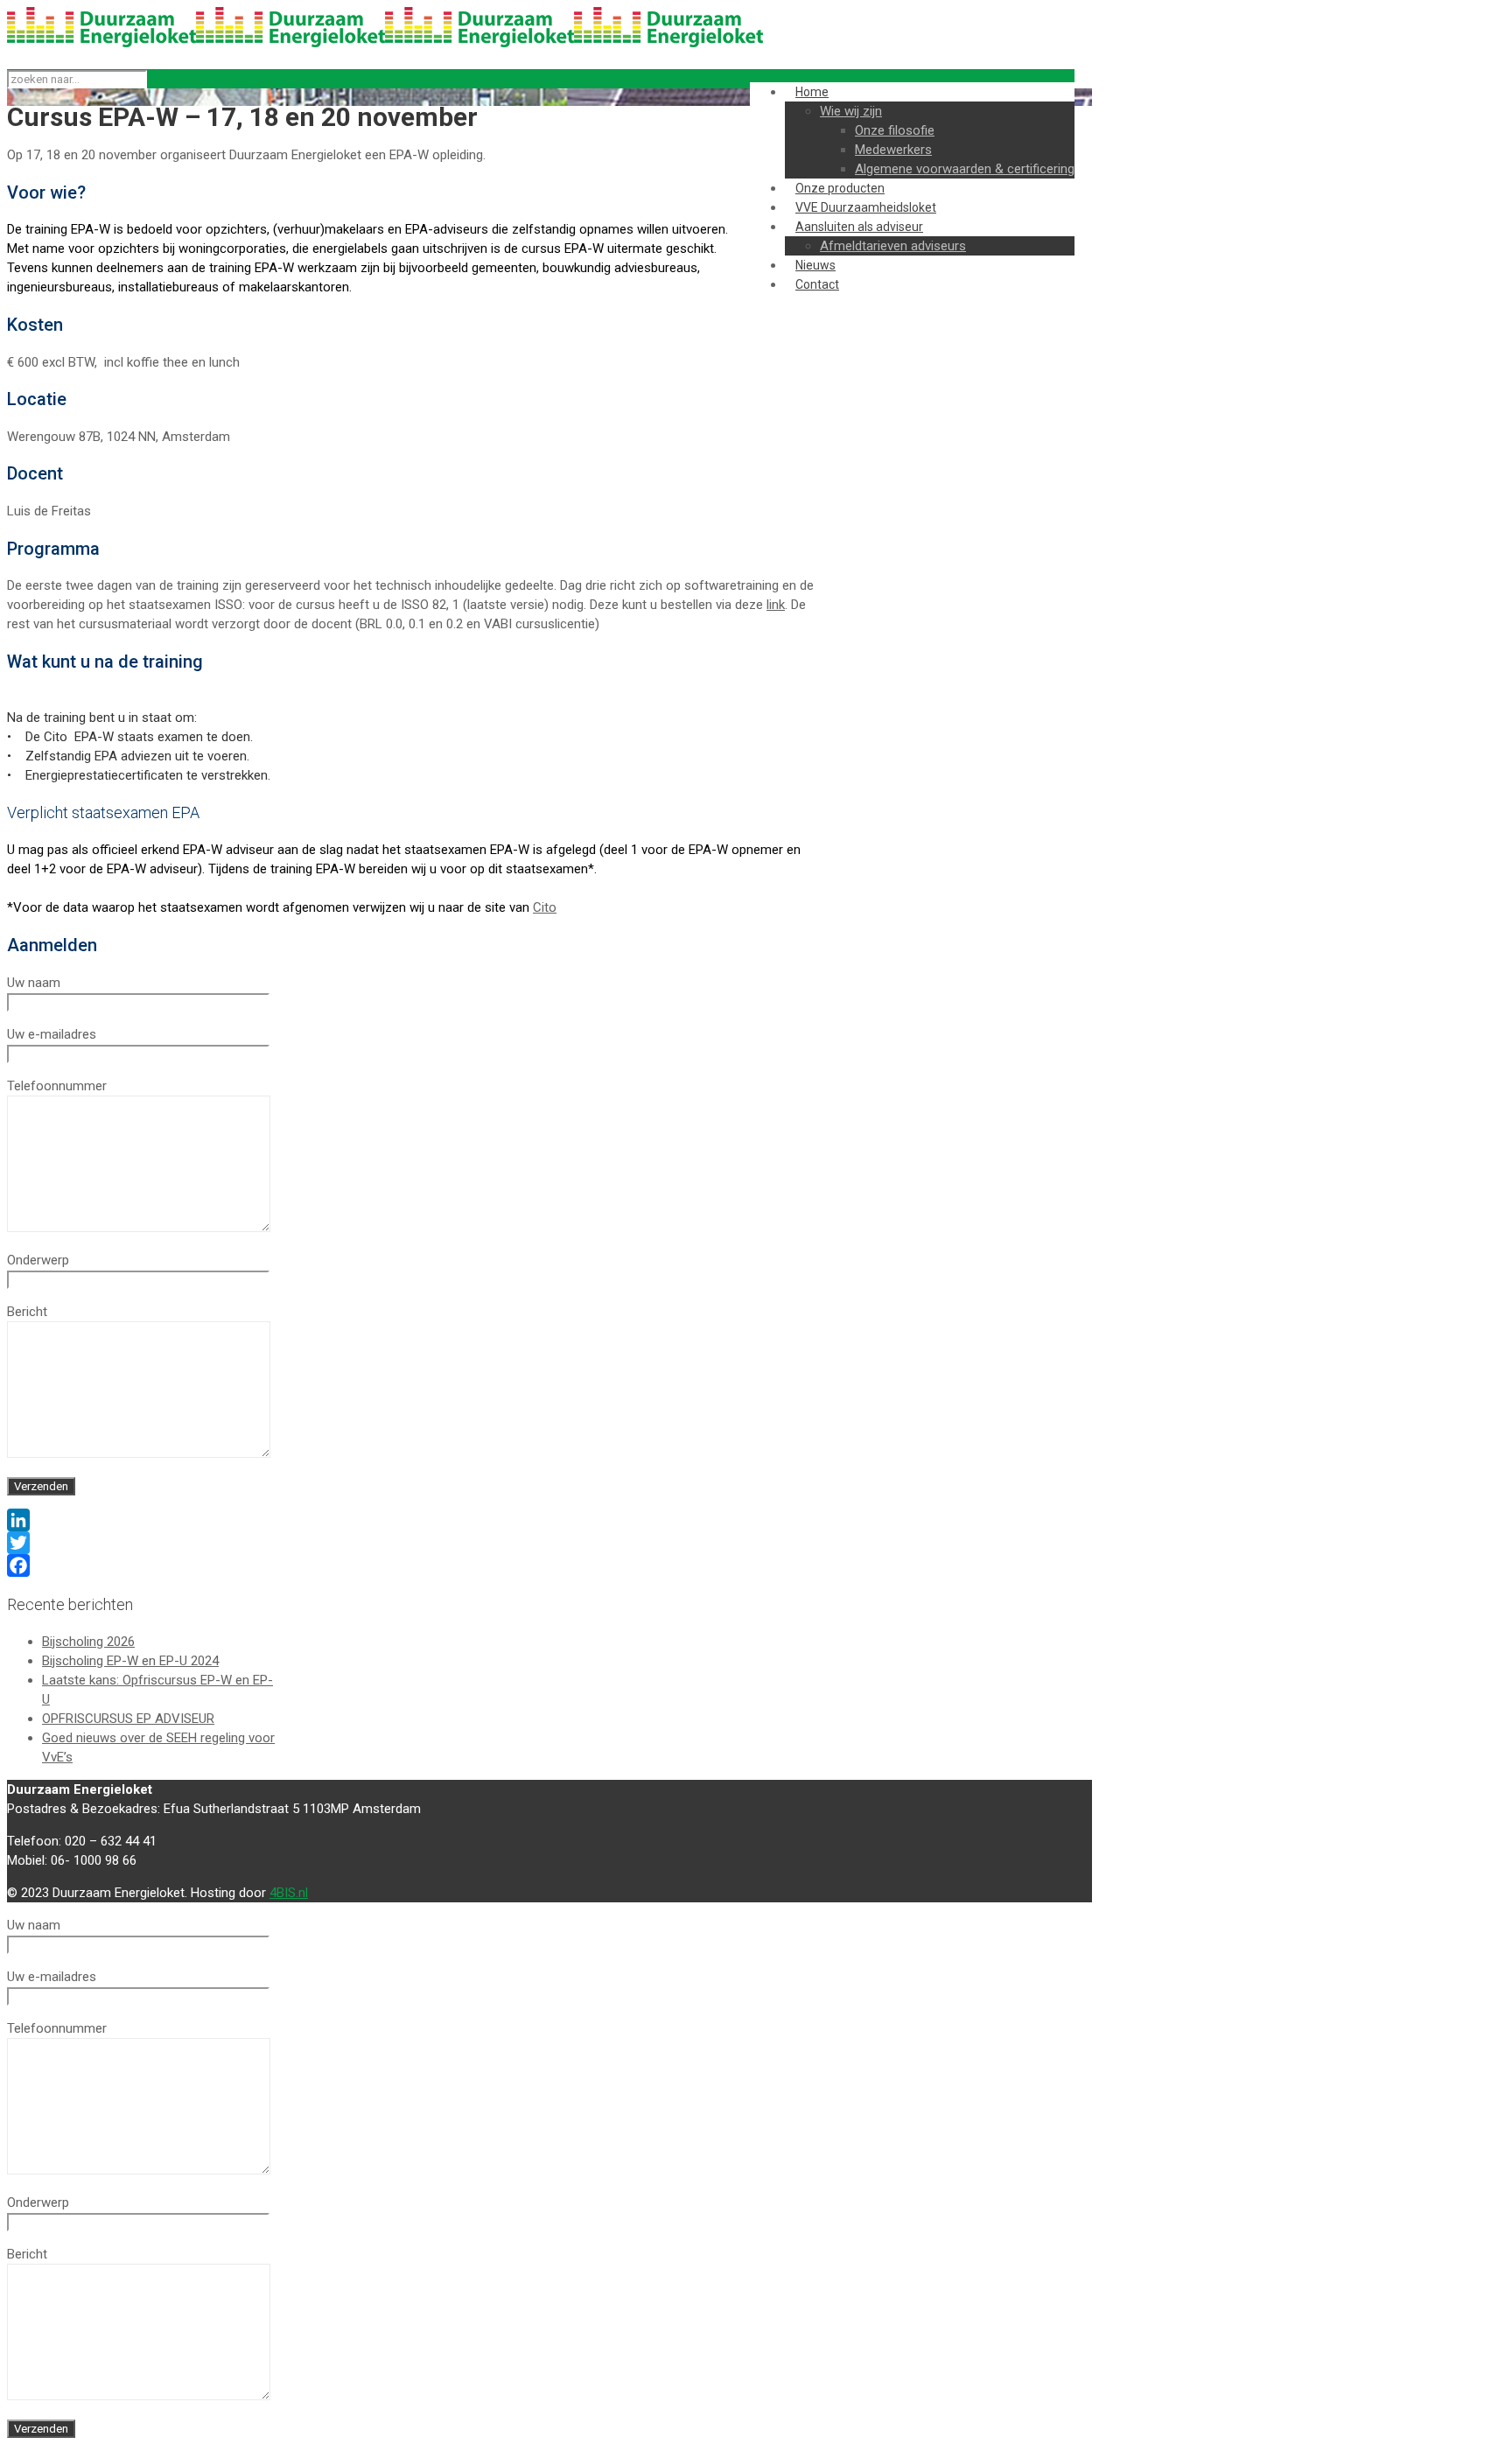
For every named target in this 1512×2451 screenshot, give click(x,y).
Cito (545, 907)
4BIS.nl (289, 1893)
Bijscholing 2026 (88, 1642)
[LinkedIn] (414, 1520)
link (776, 605)
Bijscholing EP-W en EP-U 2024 (130, 1661)
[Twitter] (414, 1543)
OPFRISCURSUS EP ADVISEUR (128, 1719)
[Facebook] (414, 1565)
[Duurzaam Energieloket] (385, 43)
